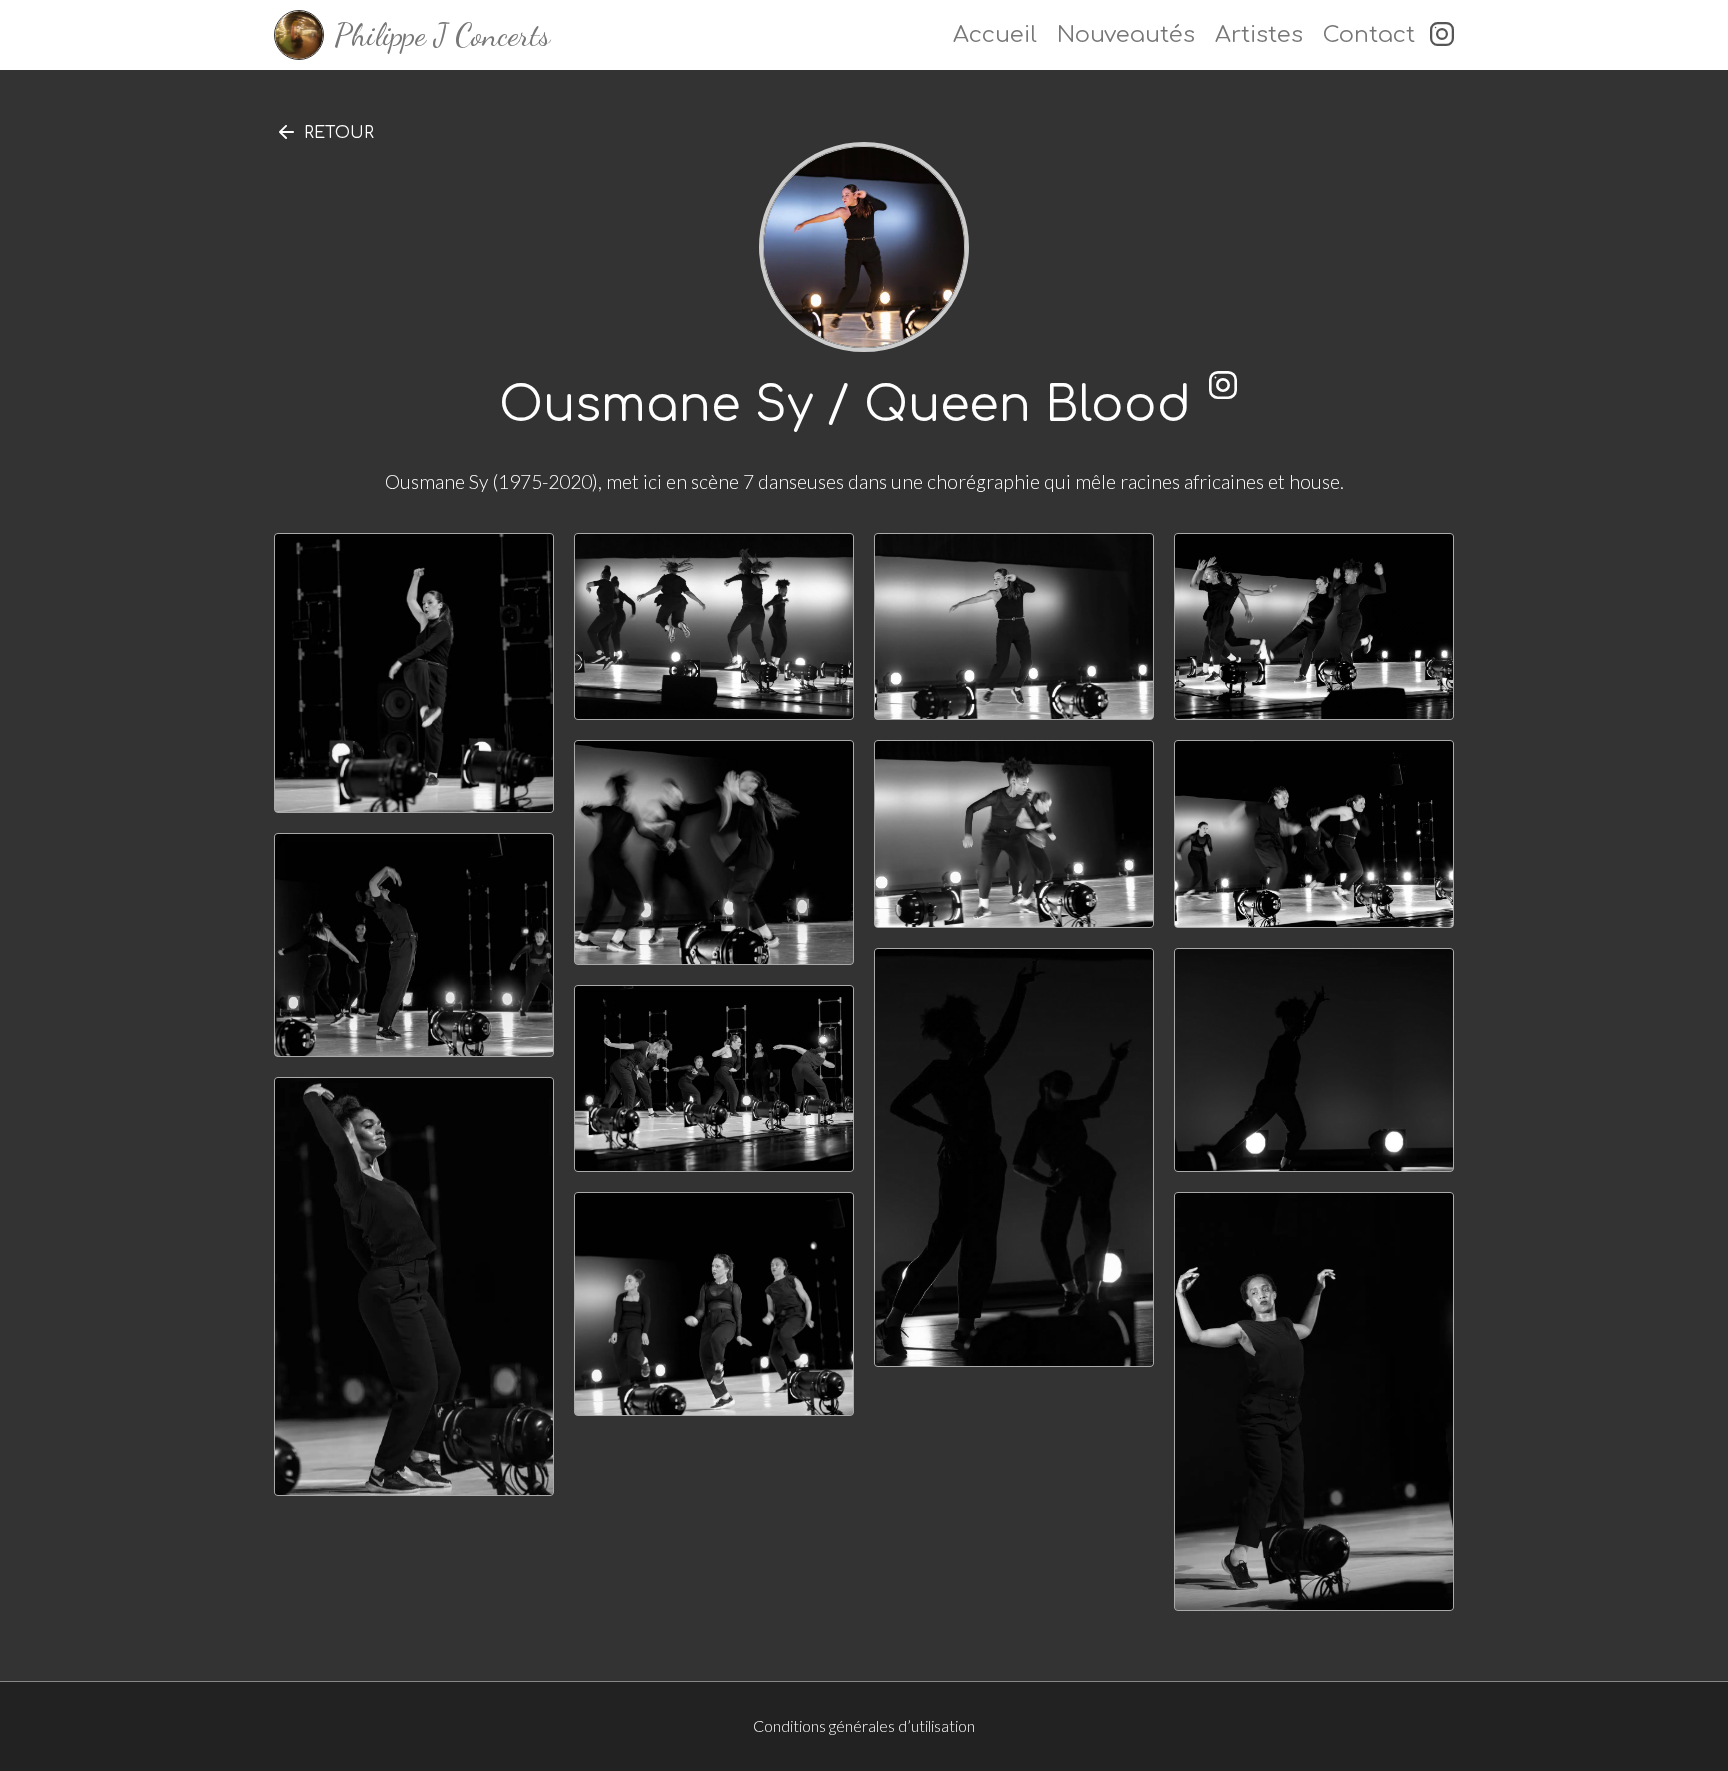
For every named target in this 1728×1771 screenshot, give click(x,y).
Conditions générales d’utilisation (864, 1725)
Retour (339, 133)
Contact (1369, 34)
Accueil (995, 34)
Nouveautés (1126, 34)
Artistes (1259, 34)
